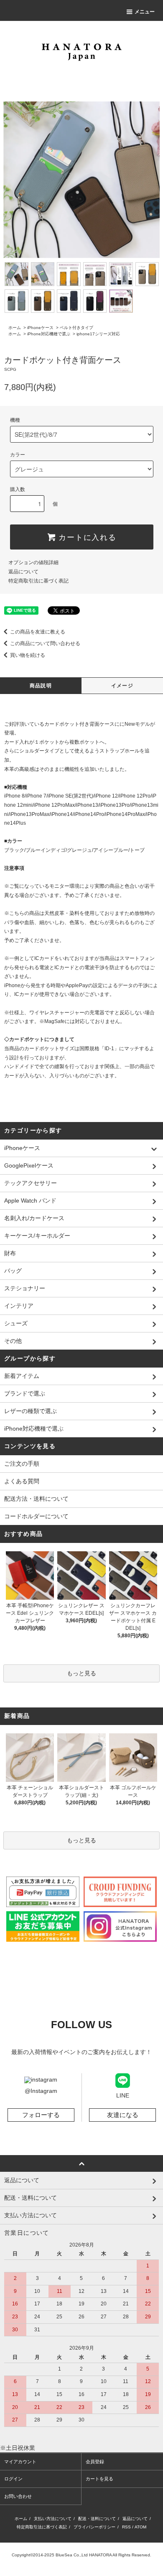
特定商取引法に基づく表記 (38, 581)
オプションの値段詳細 (33, 562)
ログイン (13, 2479)
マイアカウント (20, 2462)
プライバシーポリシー (94, 2527)
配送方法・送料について (36, 1499)
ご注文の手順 (22, 1464)
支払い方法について (53, 2519)
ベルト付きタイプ (76, 328)
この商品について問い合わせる (45, 643)
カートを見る (99, 2479)
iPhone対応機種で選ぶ (49, 334)
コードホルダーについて (36, 1516)
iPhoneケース (40, 328)
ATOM (140, 2527)
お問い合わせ (18, 2496)
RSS (126, 2527)
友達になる (123, 2115)
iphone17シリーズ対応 (98, 334)
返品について (23, 572)
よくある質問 (22, 1481)
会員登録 (95, 2462)
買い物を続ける (28, 655)
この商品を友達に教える (38, 632)
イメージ (122, 686)
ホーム (15, 328)
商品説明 (41, 686)
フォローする (41, 2115)
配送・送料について (97, 2519)
